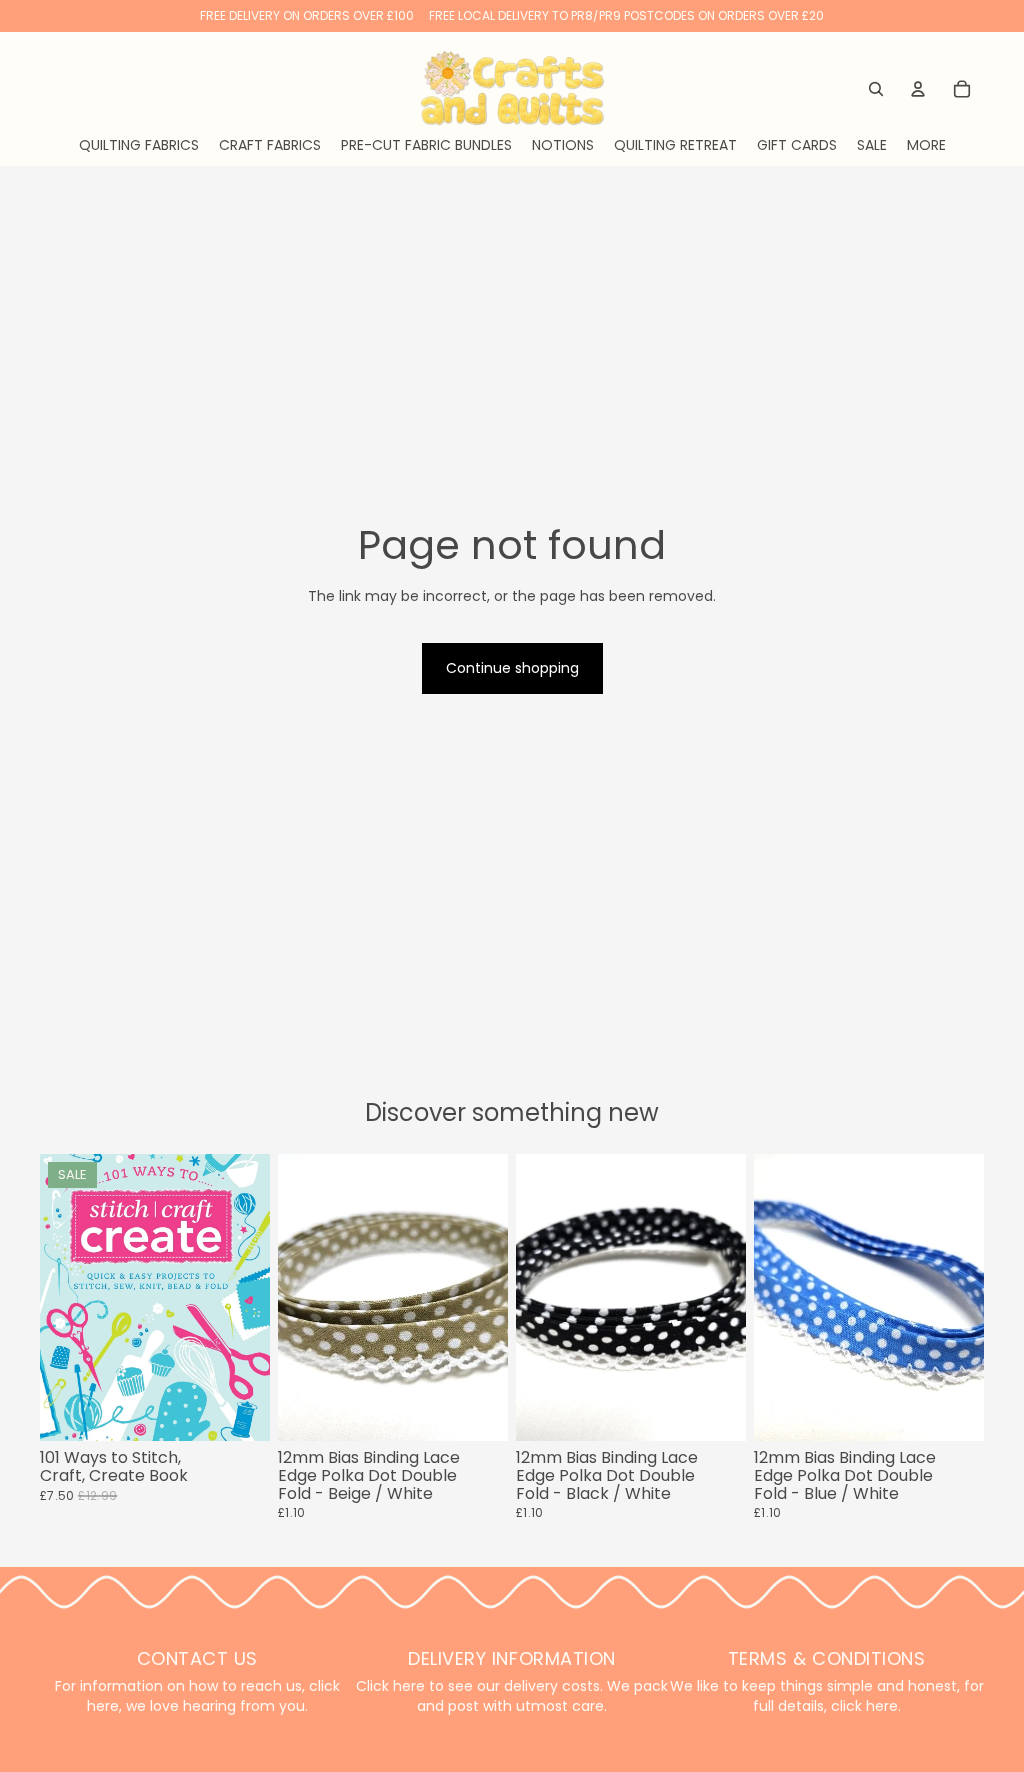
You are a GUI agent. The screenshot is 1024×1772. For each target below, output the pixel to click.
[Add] (239, 1411)
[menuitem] (926, 145)
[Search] (876, 89)
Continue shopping (512, 668)
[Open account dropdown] (918, 89)
